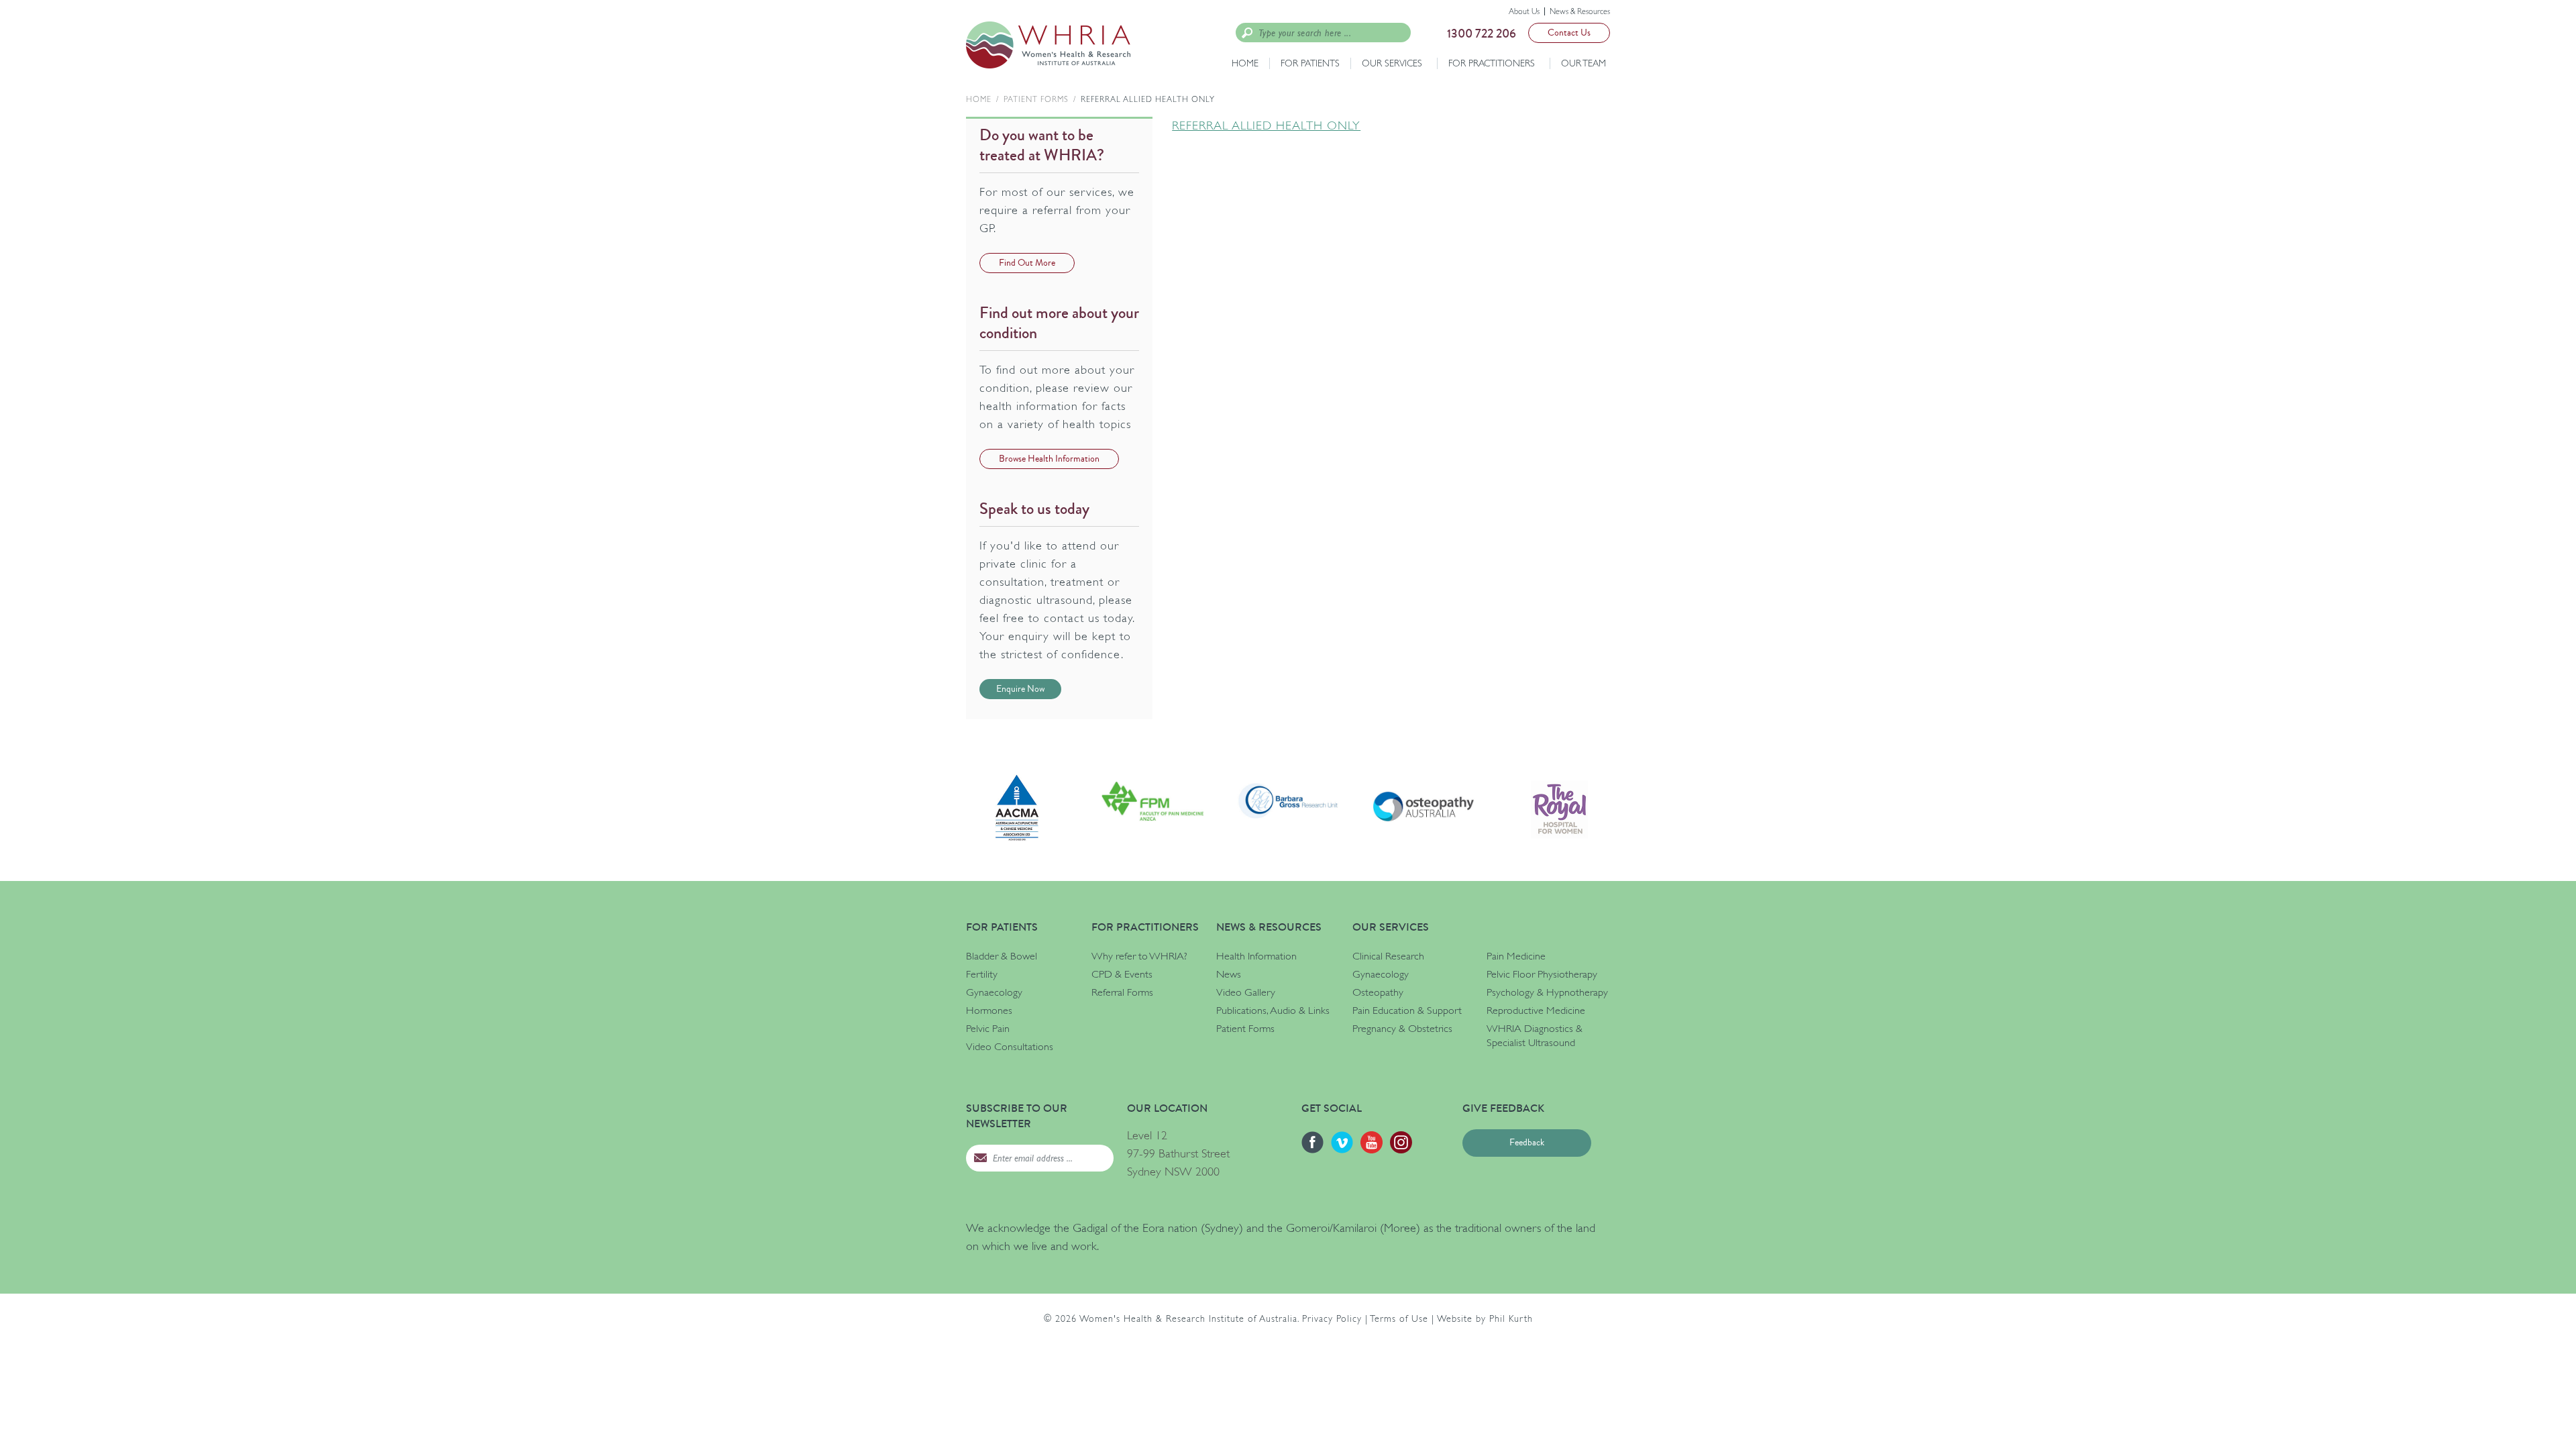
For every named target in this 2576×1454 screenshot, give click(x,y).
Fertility (982, 974)
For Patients (1310, 63)
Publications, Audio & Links (1273, 1010)
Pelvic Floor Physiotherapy (1542, 974)
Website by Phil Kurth (1485, 1318)
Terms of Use (1399, 1318)
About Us (1524, 11)
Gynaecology (994, 992)
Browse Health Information (1049, 459)
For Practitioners (1492, 63)
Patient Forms (1036, 99)
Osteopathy (1378, 992)
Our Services (1392, 63)
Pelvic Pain (988, 1029)
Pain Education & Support (1407, 1010)
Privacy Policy (1332, 1318)
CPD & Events (1122, 974)
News (1229, 974)
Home (1245, 63)
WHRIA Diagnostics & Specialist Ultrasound (1535, 1036)
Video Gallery (1246, 992)
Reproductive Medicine (1536, 1010)
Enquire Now (1020, 689)
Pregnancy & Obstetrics (1402, 1029)
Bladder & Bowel (1002, 956)
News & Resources (1580, 11)
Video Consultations (1010, 1047)
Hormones (989, 1010)
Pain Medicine (1516, 956)
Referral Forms (1122, 992)
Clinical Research (1388, 956)
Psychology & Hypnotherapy (1547, 992)
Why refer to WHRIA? (1139, 956)
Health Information (1256, 956)
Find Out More (1027, 263)
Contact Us (1569, 33)
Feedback (1527, 1143)
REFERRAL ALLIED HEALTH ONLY (1266, 125)
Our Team (1584, 63)
